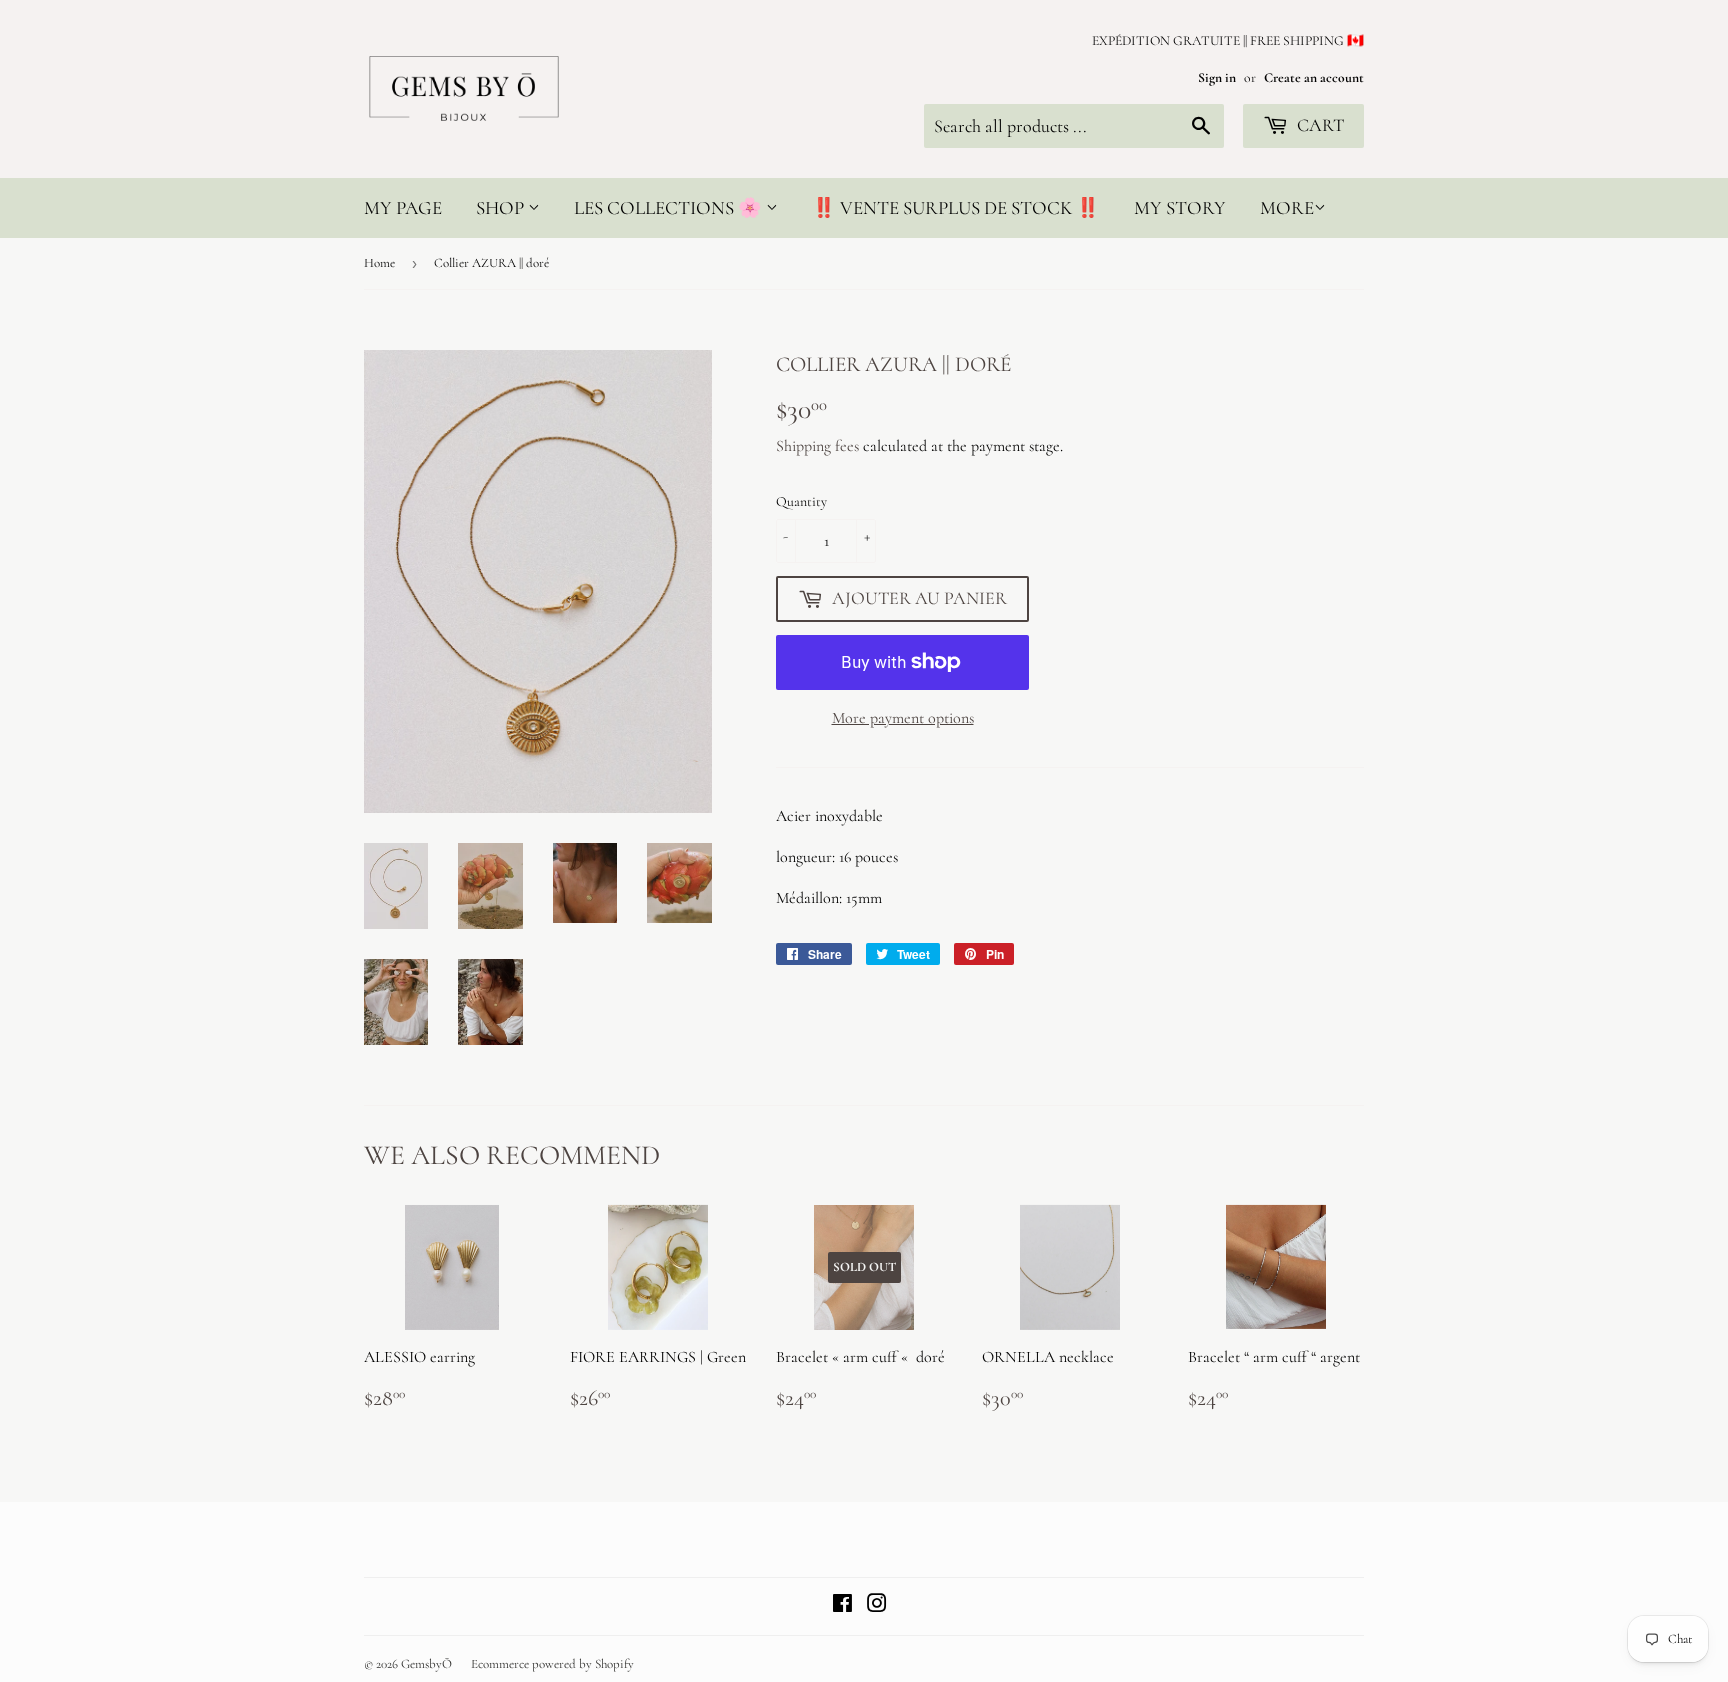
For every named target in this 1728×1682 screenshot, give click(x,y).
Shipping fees (817, 446)
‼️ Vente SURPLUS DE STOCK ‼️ (956, 207)
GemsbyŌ (426, 1664)
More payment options (903, 718)
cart (1318, 125)
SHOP (502, 207)
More (1287, 207)
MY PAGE (403, 207)
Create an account (1314, 77)
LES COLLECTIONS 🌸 (670, 207)
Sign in (1217, 77)
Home (379, 263)
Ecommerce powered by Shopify (552, 1664)
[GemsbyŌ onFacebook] (842, 1606)
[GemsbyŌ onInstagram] (877, 1606)
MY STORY (1180, 207)
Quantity (801, 501)
